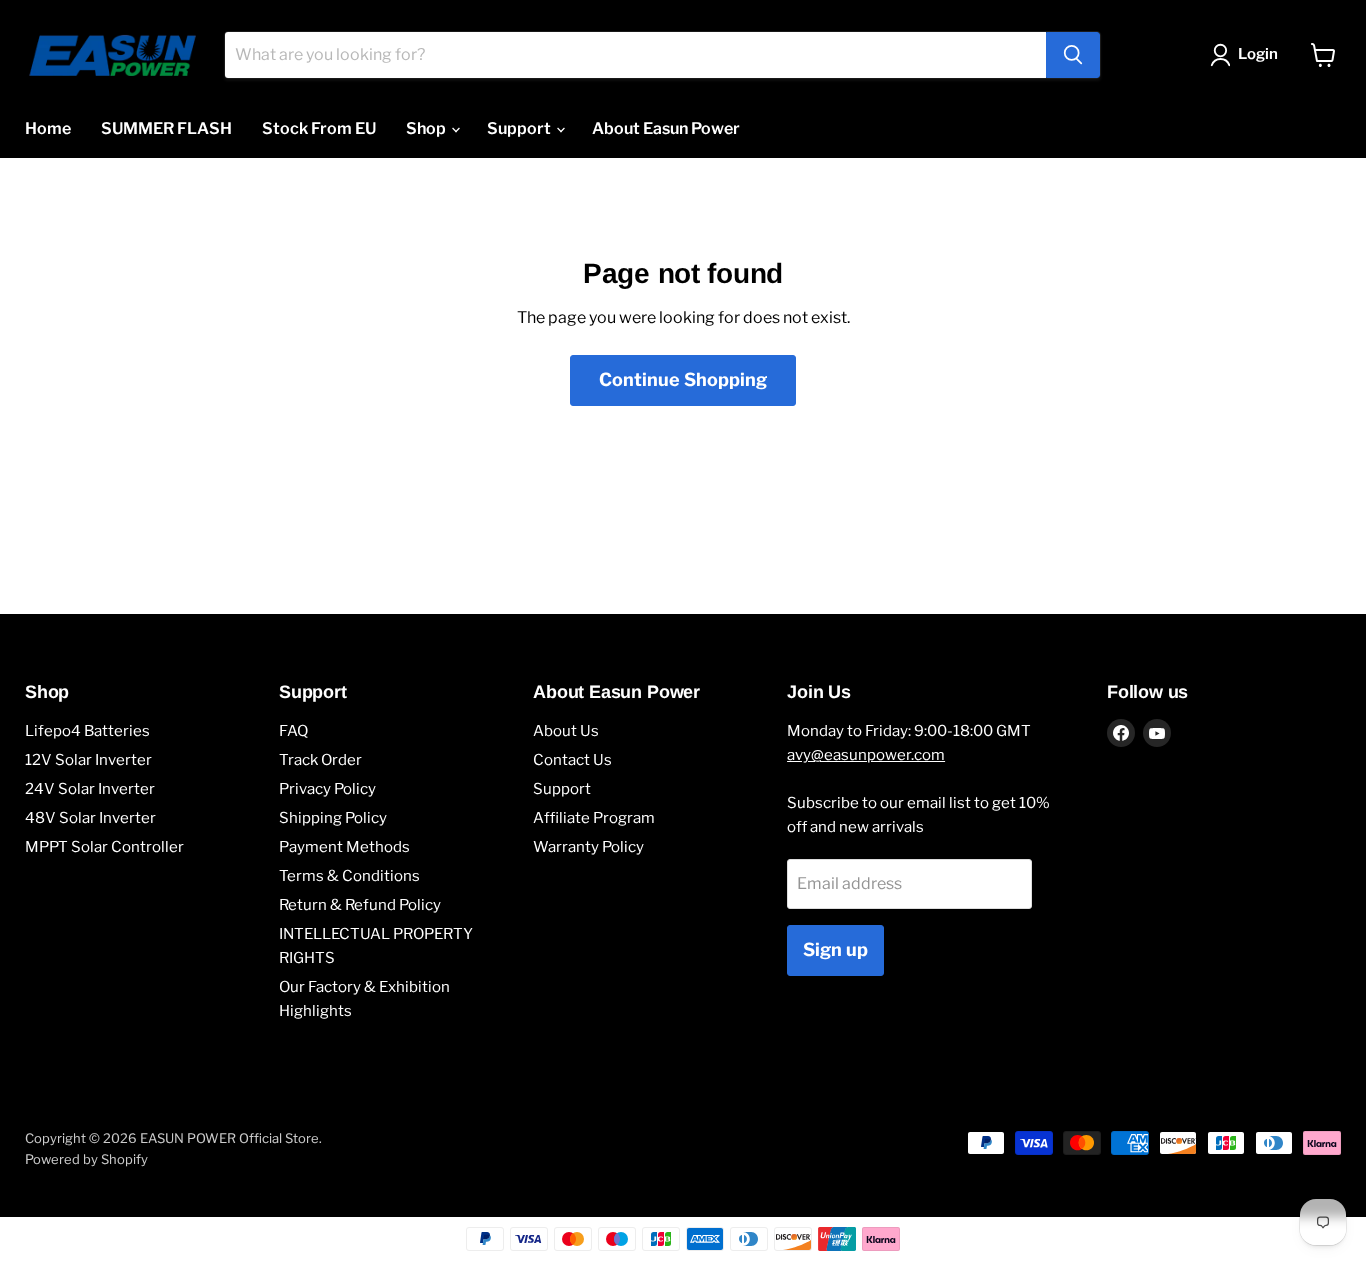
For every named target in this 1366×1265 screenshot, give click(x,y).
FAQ (293, 731)
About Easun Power (666, 128)
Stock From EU (319, 128)
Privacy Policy (327, 789)
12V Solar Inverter (88, 760)
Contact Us (572, 760)
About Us (566, 731)
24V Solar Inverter (90, 789)
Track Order (320, 760)
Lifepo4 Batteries (87, 731)
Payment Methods (344, 847)
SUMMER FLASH (166, 128)
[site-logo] (112, 55)
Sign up (835, 949)
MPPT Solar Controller (104, 847)
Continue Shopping (683, 379)
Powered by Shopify (86, 1159)
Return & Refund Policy (360, 905)
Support (520, 128)
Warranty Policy (588, 847)
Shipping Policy (333, 818)
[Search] (1073, 55)
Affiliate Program (594, 818)
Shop (427, 128)
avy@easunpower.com (866, 755)
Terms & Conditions (349, 876)
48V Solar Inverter (90, 818)
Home (48, 128)
